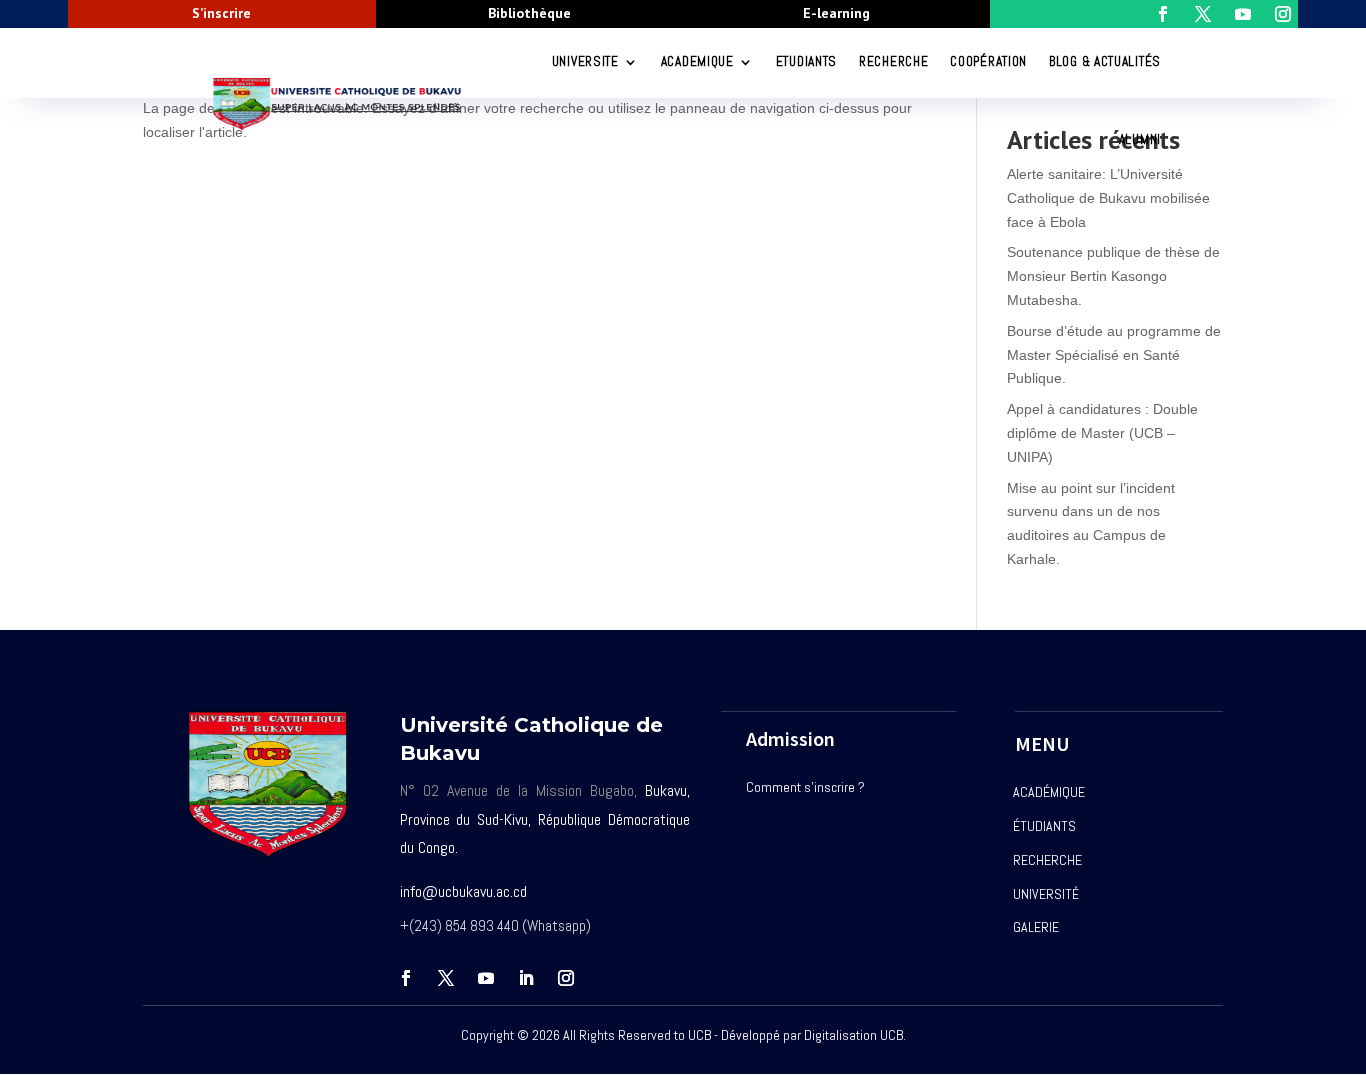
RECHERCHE (893, 61)
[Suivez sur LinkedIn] (526, 978)
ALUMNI (1140, 139)
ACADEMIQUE (697, 61)
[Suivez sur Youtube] (486, 978)
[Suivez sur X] (446, 978)
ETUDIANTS (806, 61)
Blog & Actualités (1105, 61)
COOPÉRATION (988, 61)
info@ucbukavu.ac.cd (463, 891)
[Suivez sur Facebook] (406, 978)
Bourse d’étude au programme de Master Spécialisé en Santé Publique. (1114, 355)
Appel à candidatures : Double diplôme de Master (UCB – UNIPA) (1102, 433)
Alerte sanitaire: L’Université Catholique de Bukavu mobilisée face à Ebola (1108, 198)
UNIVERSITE (585, 61)
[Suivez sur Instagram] (566, 978)
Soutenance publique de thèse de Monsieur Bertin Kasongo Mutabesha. (1113, 276)
